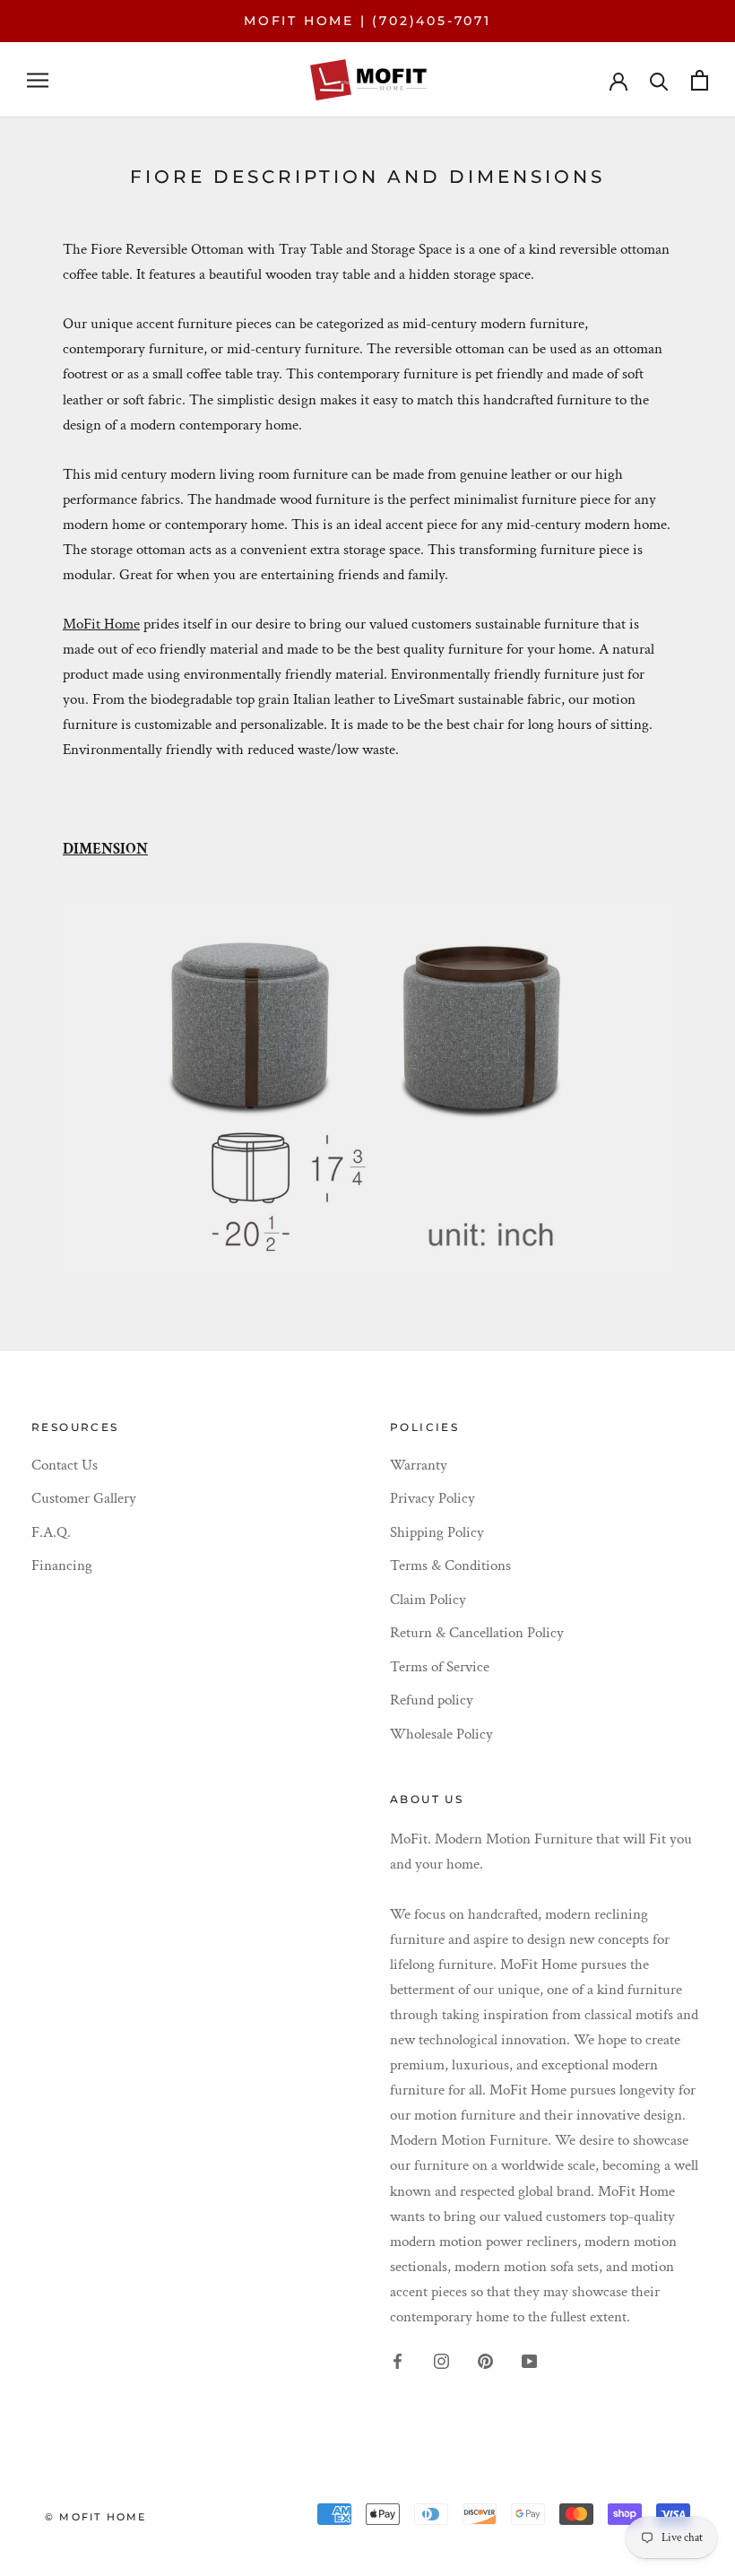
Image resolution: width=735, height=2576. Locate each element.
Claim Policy (428, 1600)
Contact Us (65, 1465)
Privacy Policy (432, 1498)
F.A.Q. (51, 1532)
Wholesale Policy (441, 1734)
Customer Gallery (84, 1498)
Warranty (419, 1465)
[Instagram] (441, 2360)
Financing (62, 1566)
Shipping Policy (437, 1532)
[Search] (659, 80)
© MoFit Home (95, 2517)
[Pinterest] (485, 2360)
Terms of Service (440, 1667)
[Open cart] (700, 80)
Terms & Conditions (450, 1566)
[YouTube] (529, 2360)
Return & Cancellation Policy (477, 1633)
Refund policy (432, 1700)
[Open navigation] (38, 80)
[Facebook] (398, 2360)
